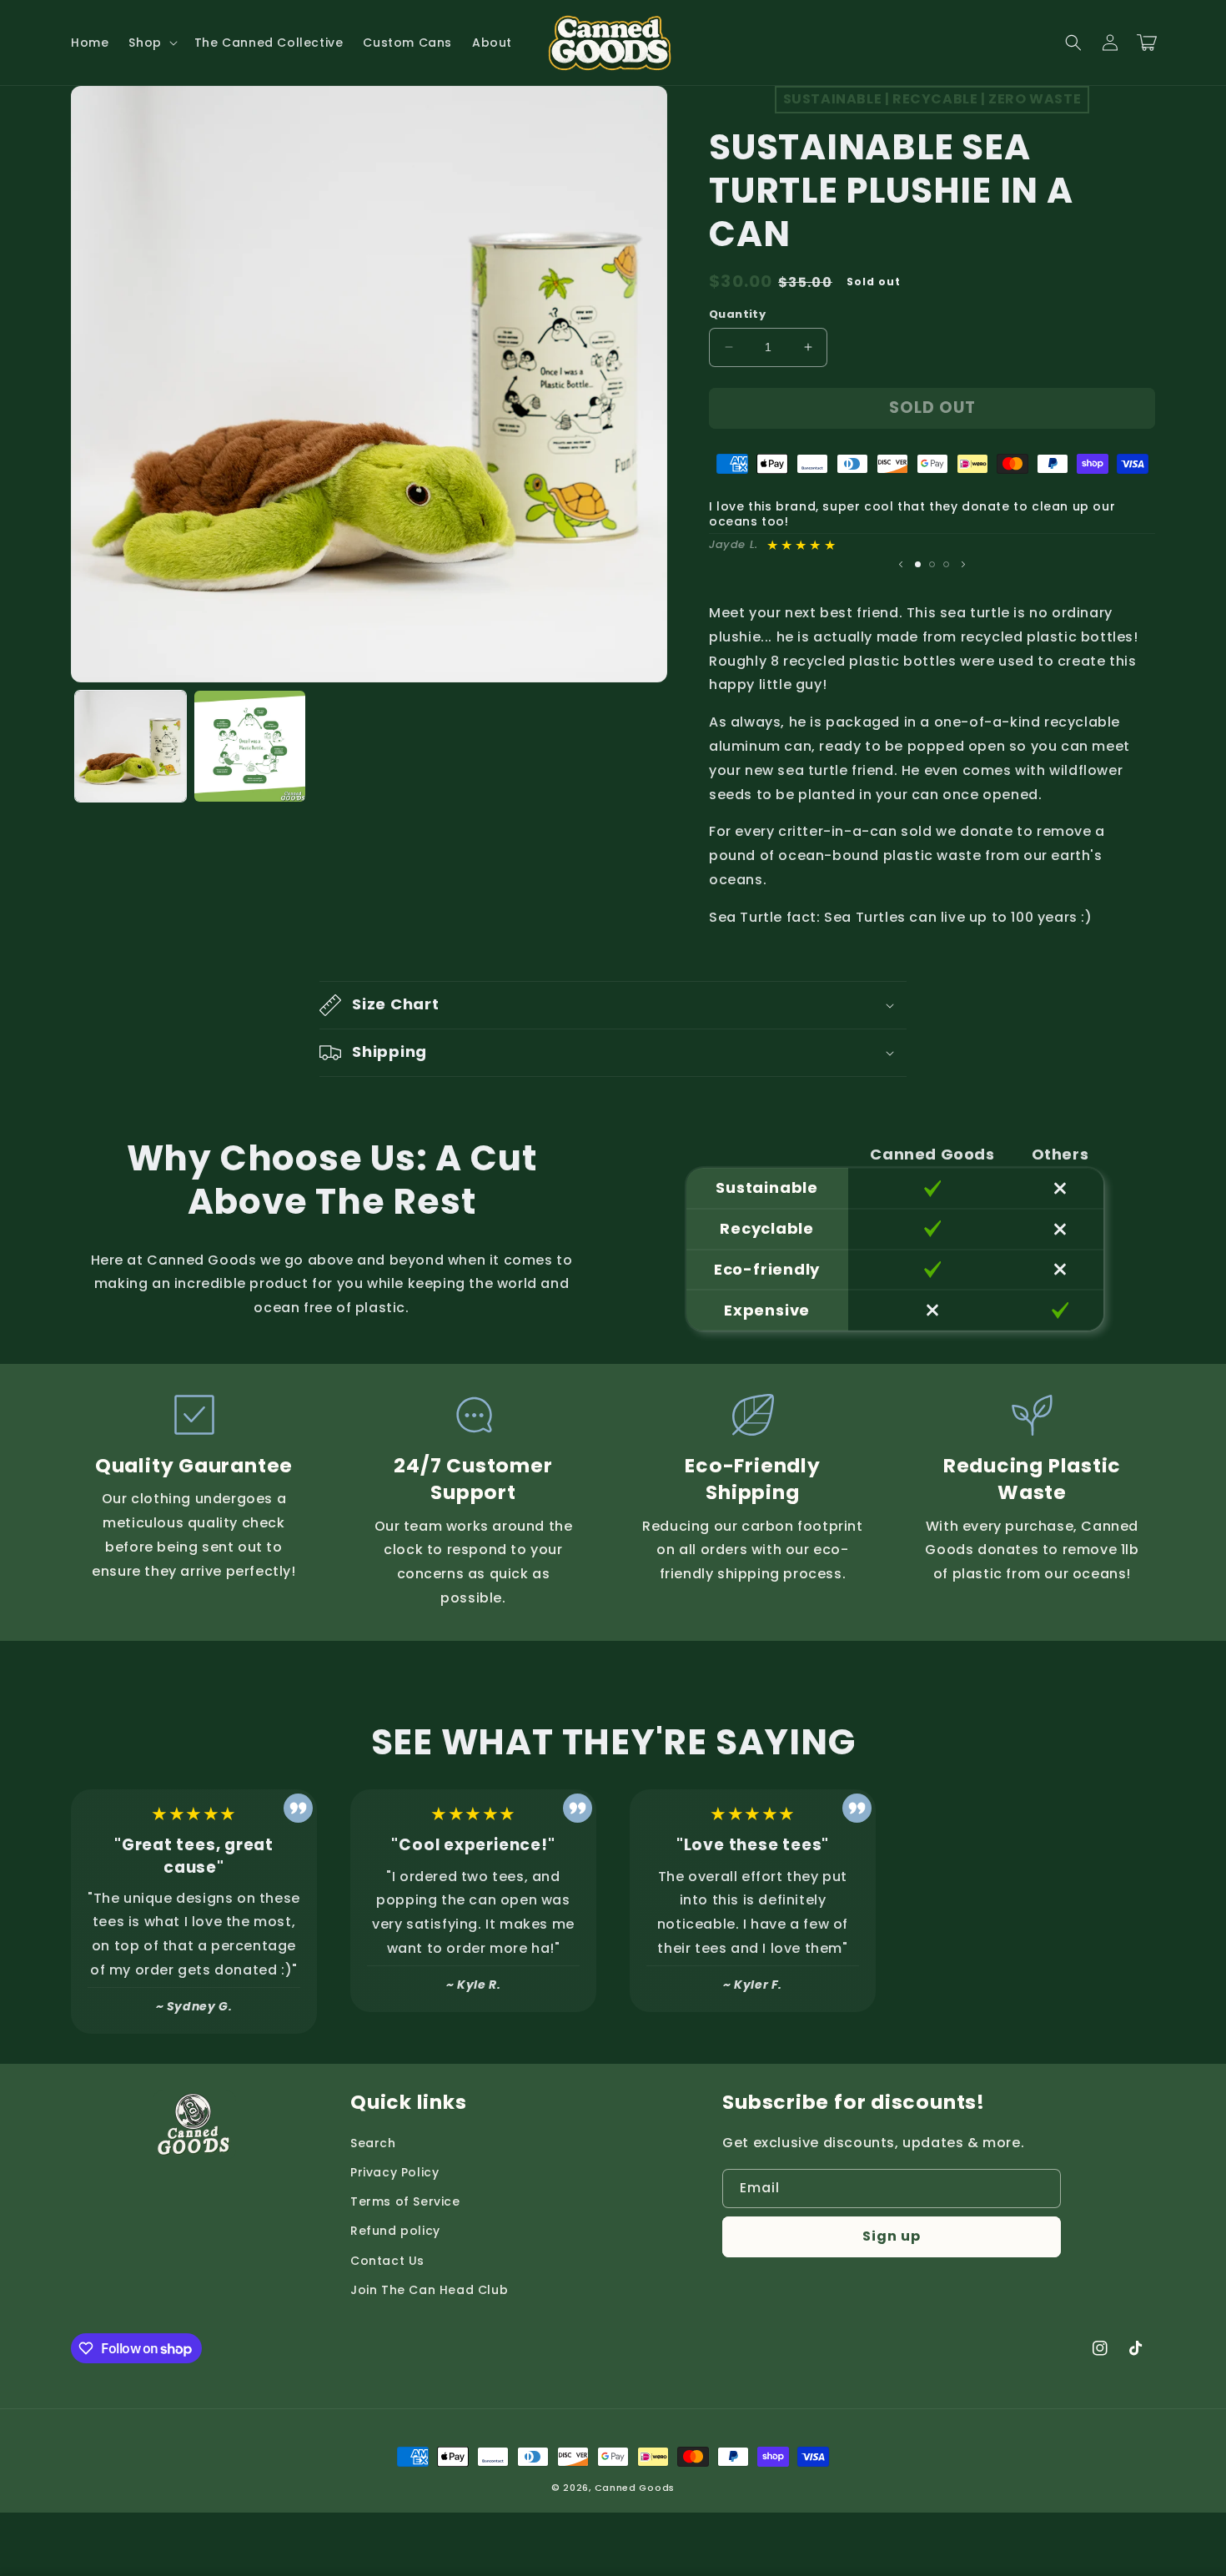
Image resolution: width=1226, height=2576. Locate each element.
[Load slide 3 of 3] (946, 564)
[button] (151, 43)
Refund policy (395, 2231)
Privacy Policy (394, 2172)
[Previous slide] (901, 564)
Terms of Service (405, 2201)
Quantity (737, 314)
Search (373, 2143)
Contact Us (387, 2261)
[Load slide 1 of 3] (918, 564)
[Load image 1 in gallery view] (131, 746)
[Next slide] (963, 564)
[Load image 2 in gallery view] (250, 746)
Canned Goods (635, 2488)
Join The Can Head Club (429, 2290)
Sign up (892, 2236)
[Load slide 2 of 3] (932, 564)
